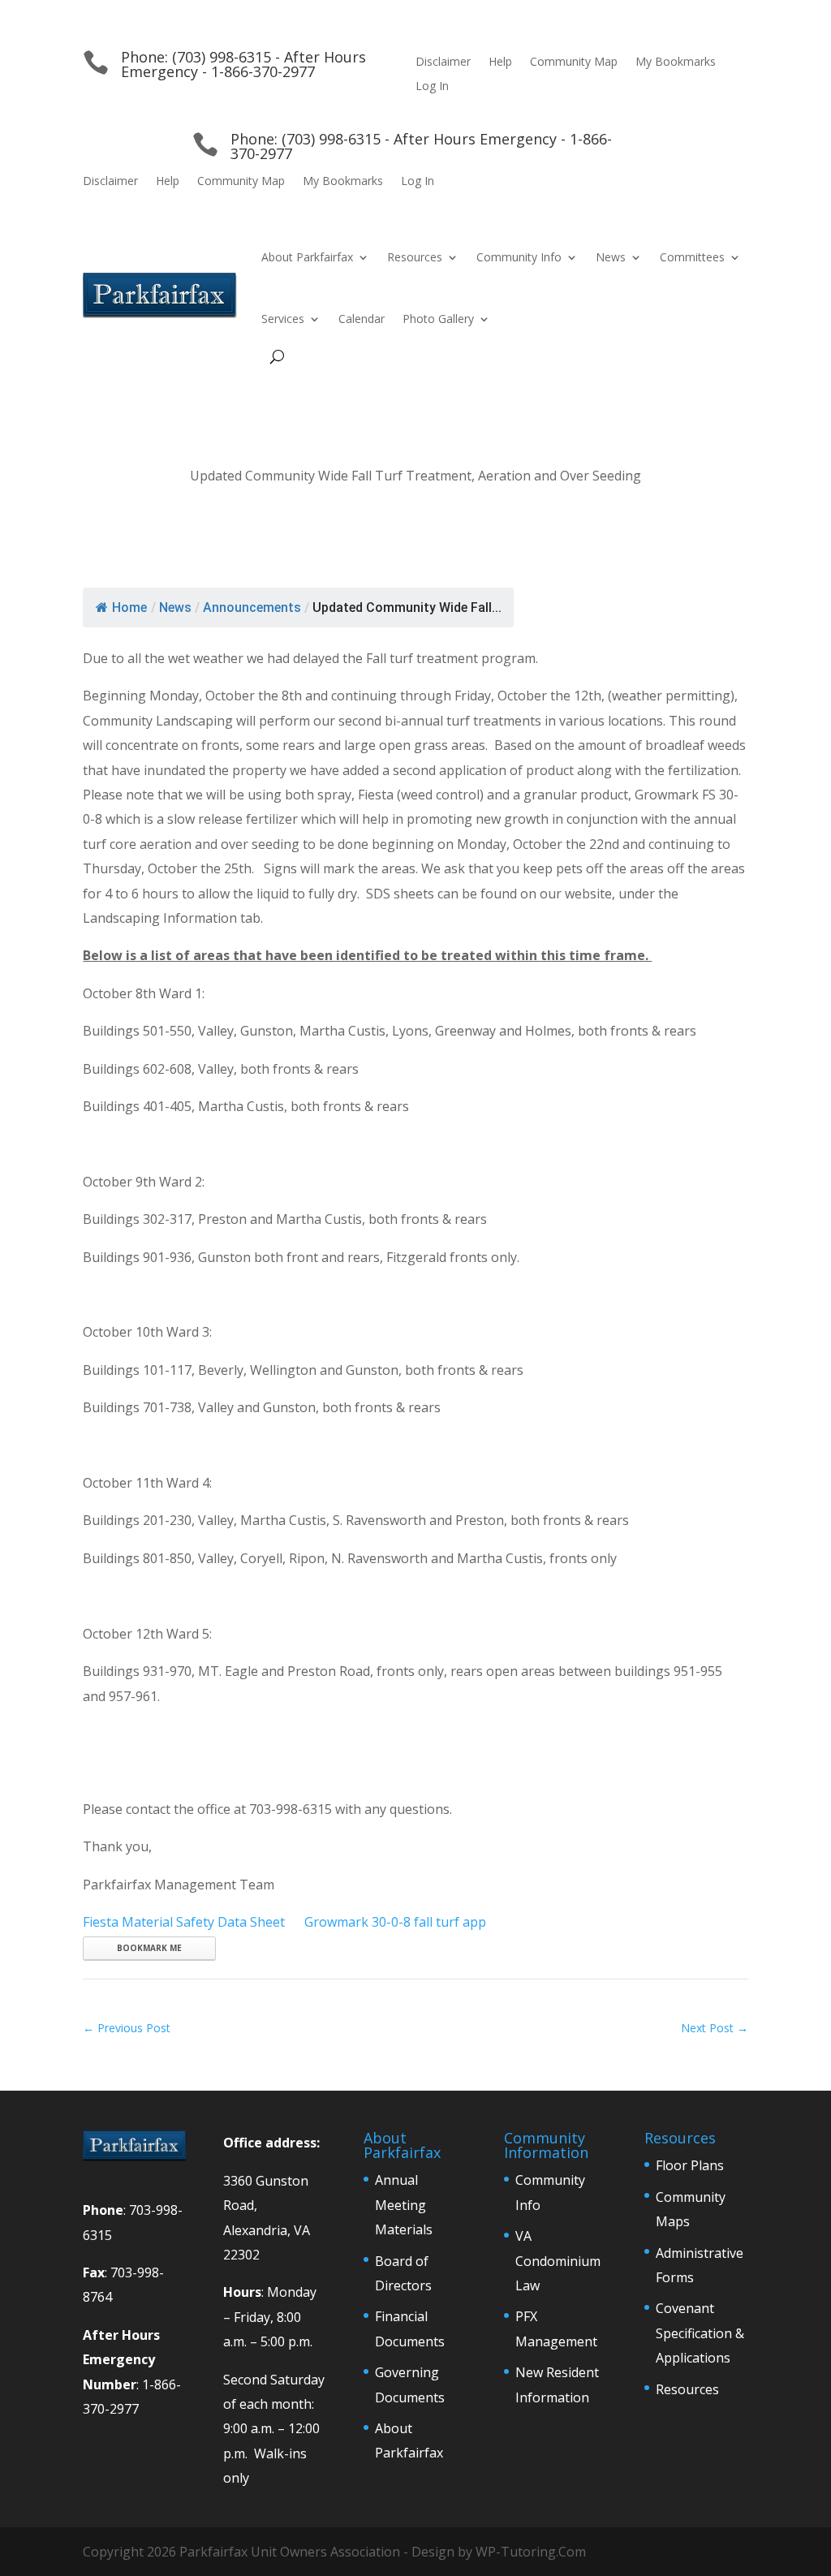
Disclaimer (443, 62)
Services (283, 319)
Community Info (519, 257)
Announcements (252, 607)
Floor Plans (690, 2165)
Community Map (574, 62)
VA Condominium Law (558, 2261)
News (611, 257)
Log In (432, 87)
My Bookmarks (676, 62)
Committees (692, 257)
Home (129, 607)
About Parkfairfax (307, 257)
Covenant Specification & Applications (700, 2333)
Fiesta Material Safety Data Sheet (184, 1922)
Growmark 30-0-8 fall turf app (395, 1922)
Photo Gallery (438, 319)
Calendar (362, 319)
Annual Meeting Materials (404, 2205)
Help (500, 62)
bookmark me (149, 1948)
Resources (415, 257)
